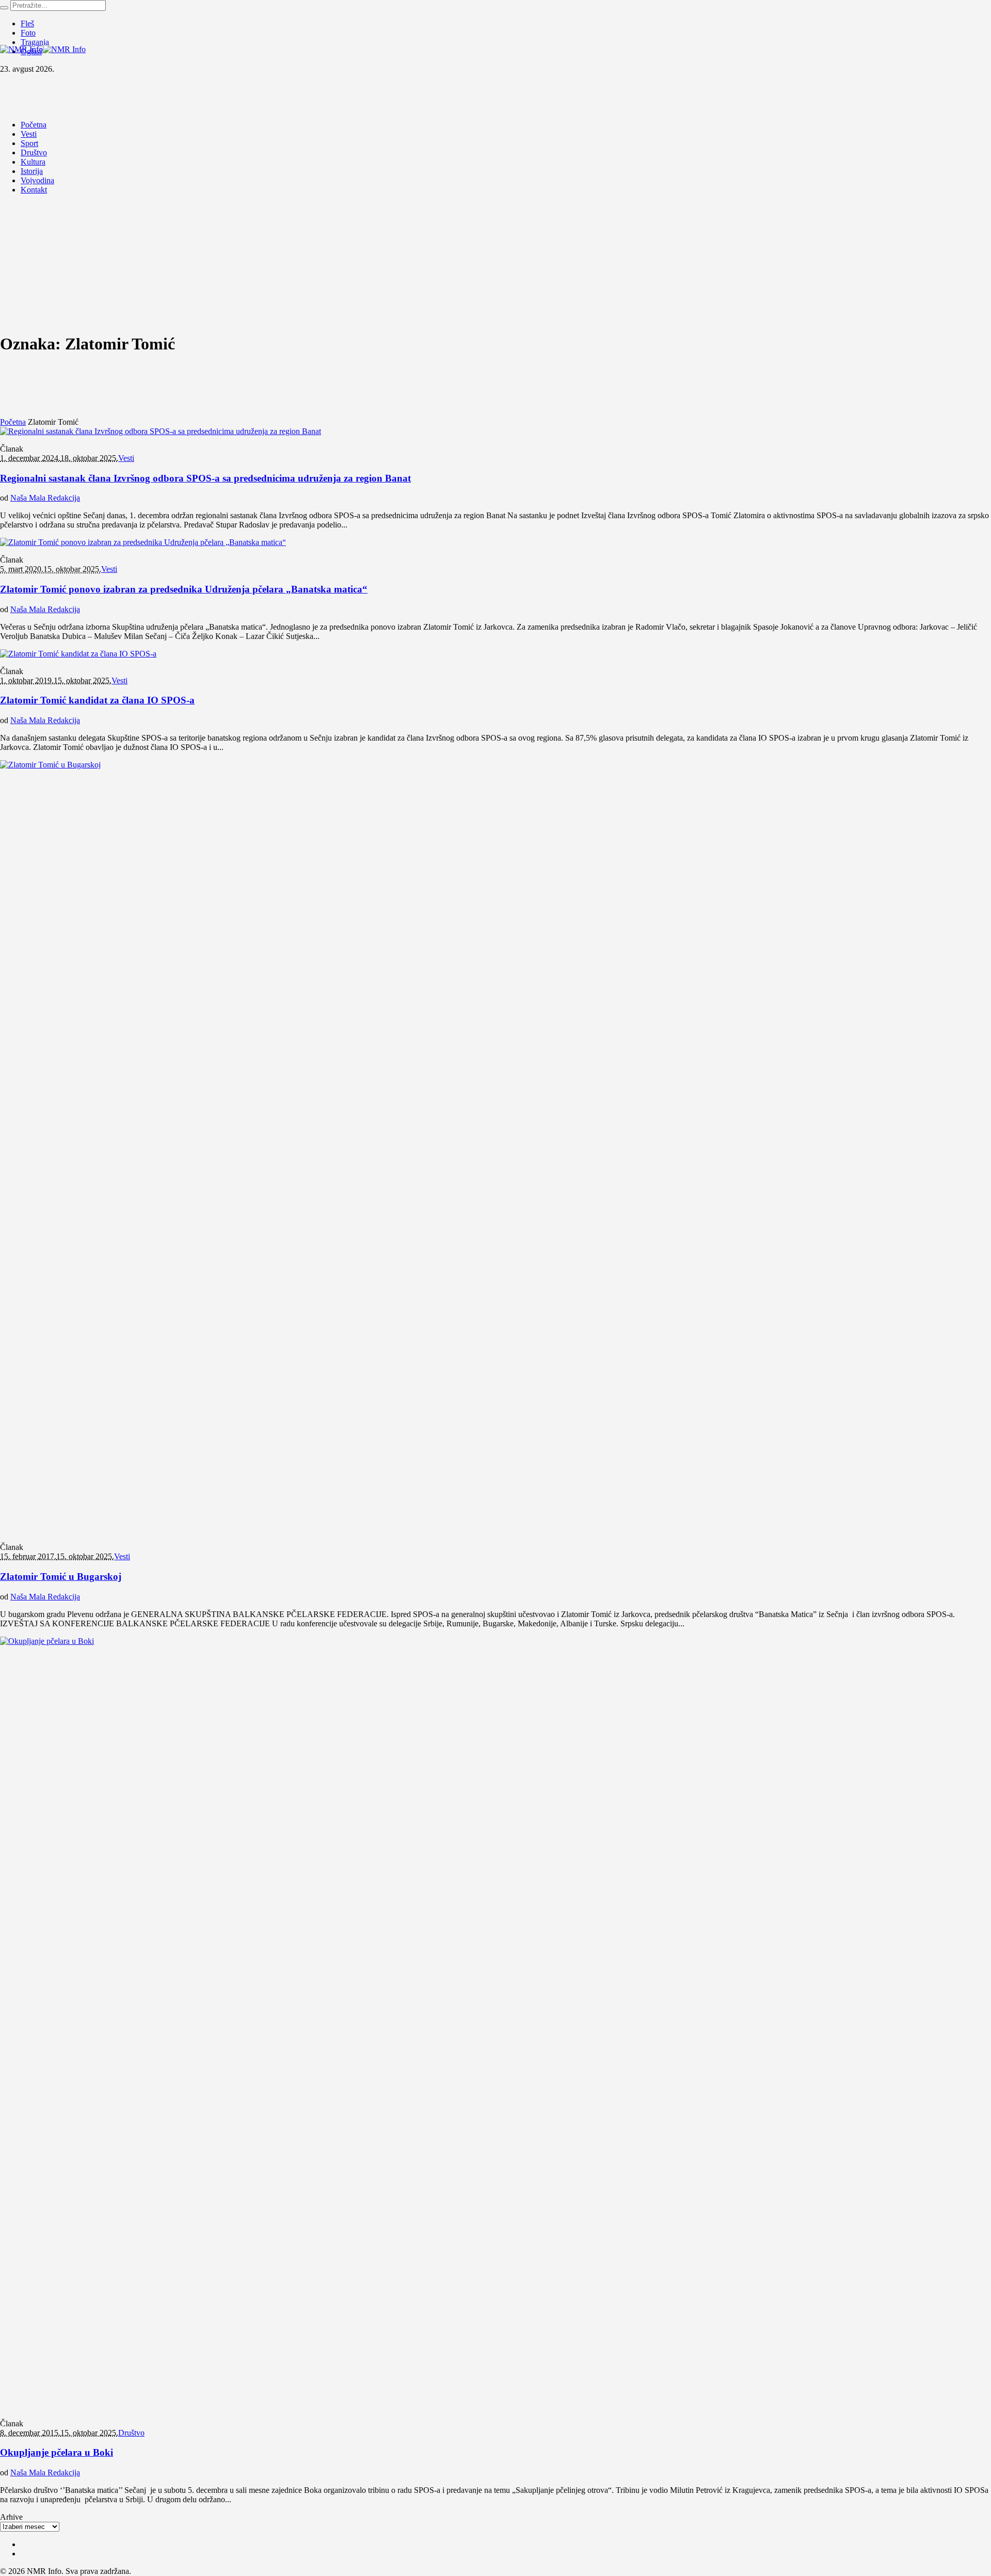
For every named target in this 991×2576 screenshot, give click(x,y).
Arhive (11, 2517)
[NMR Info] (43, 49)
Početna (13, 422)
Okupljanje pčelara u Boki (57, 2452)
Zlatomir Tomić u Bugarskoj (61, 1577)
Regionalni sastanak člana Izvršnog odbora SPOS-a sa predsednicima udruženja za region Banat (205, 478)
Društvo (131, 2433)
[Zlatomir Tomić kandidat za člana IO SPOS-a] (78, 654)
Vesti (126, 458)
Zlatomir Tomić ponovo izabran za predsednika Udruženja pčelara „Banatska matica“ (184, 589)
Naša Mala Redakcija (45, 498)
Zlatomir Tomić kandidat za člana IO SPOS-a (97, 700)
